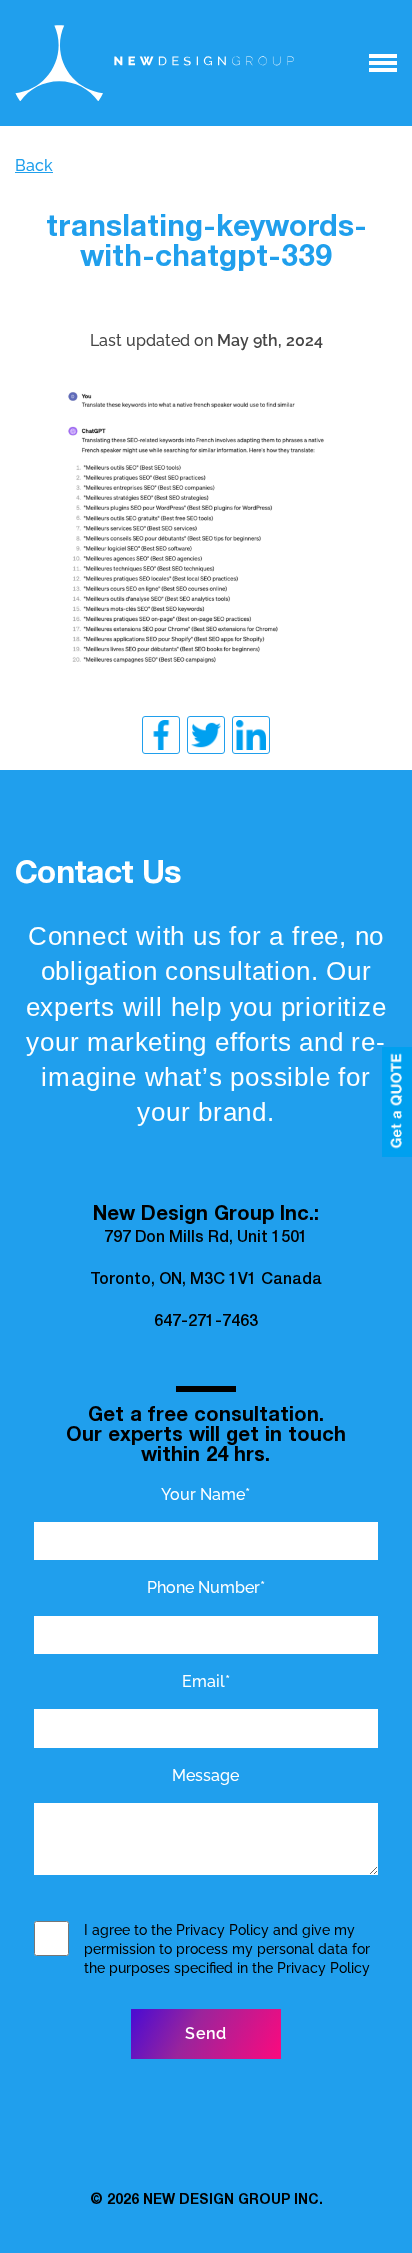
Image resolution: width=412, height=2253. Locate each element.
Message (205, 1775)
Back (34, 165)
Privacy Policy (222, 1930)
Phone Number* (206, 1587)
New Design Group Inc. (233, 2201)
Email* (206, 1681)
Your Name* (205, 1494)
